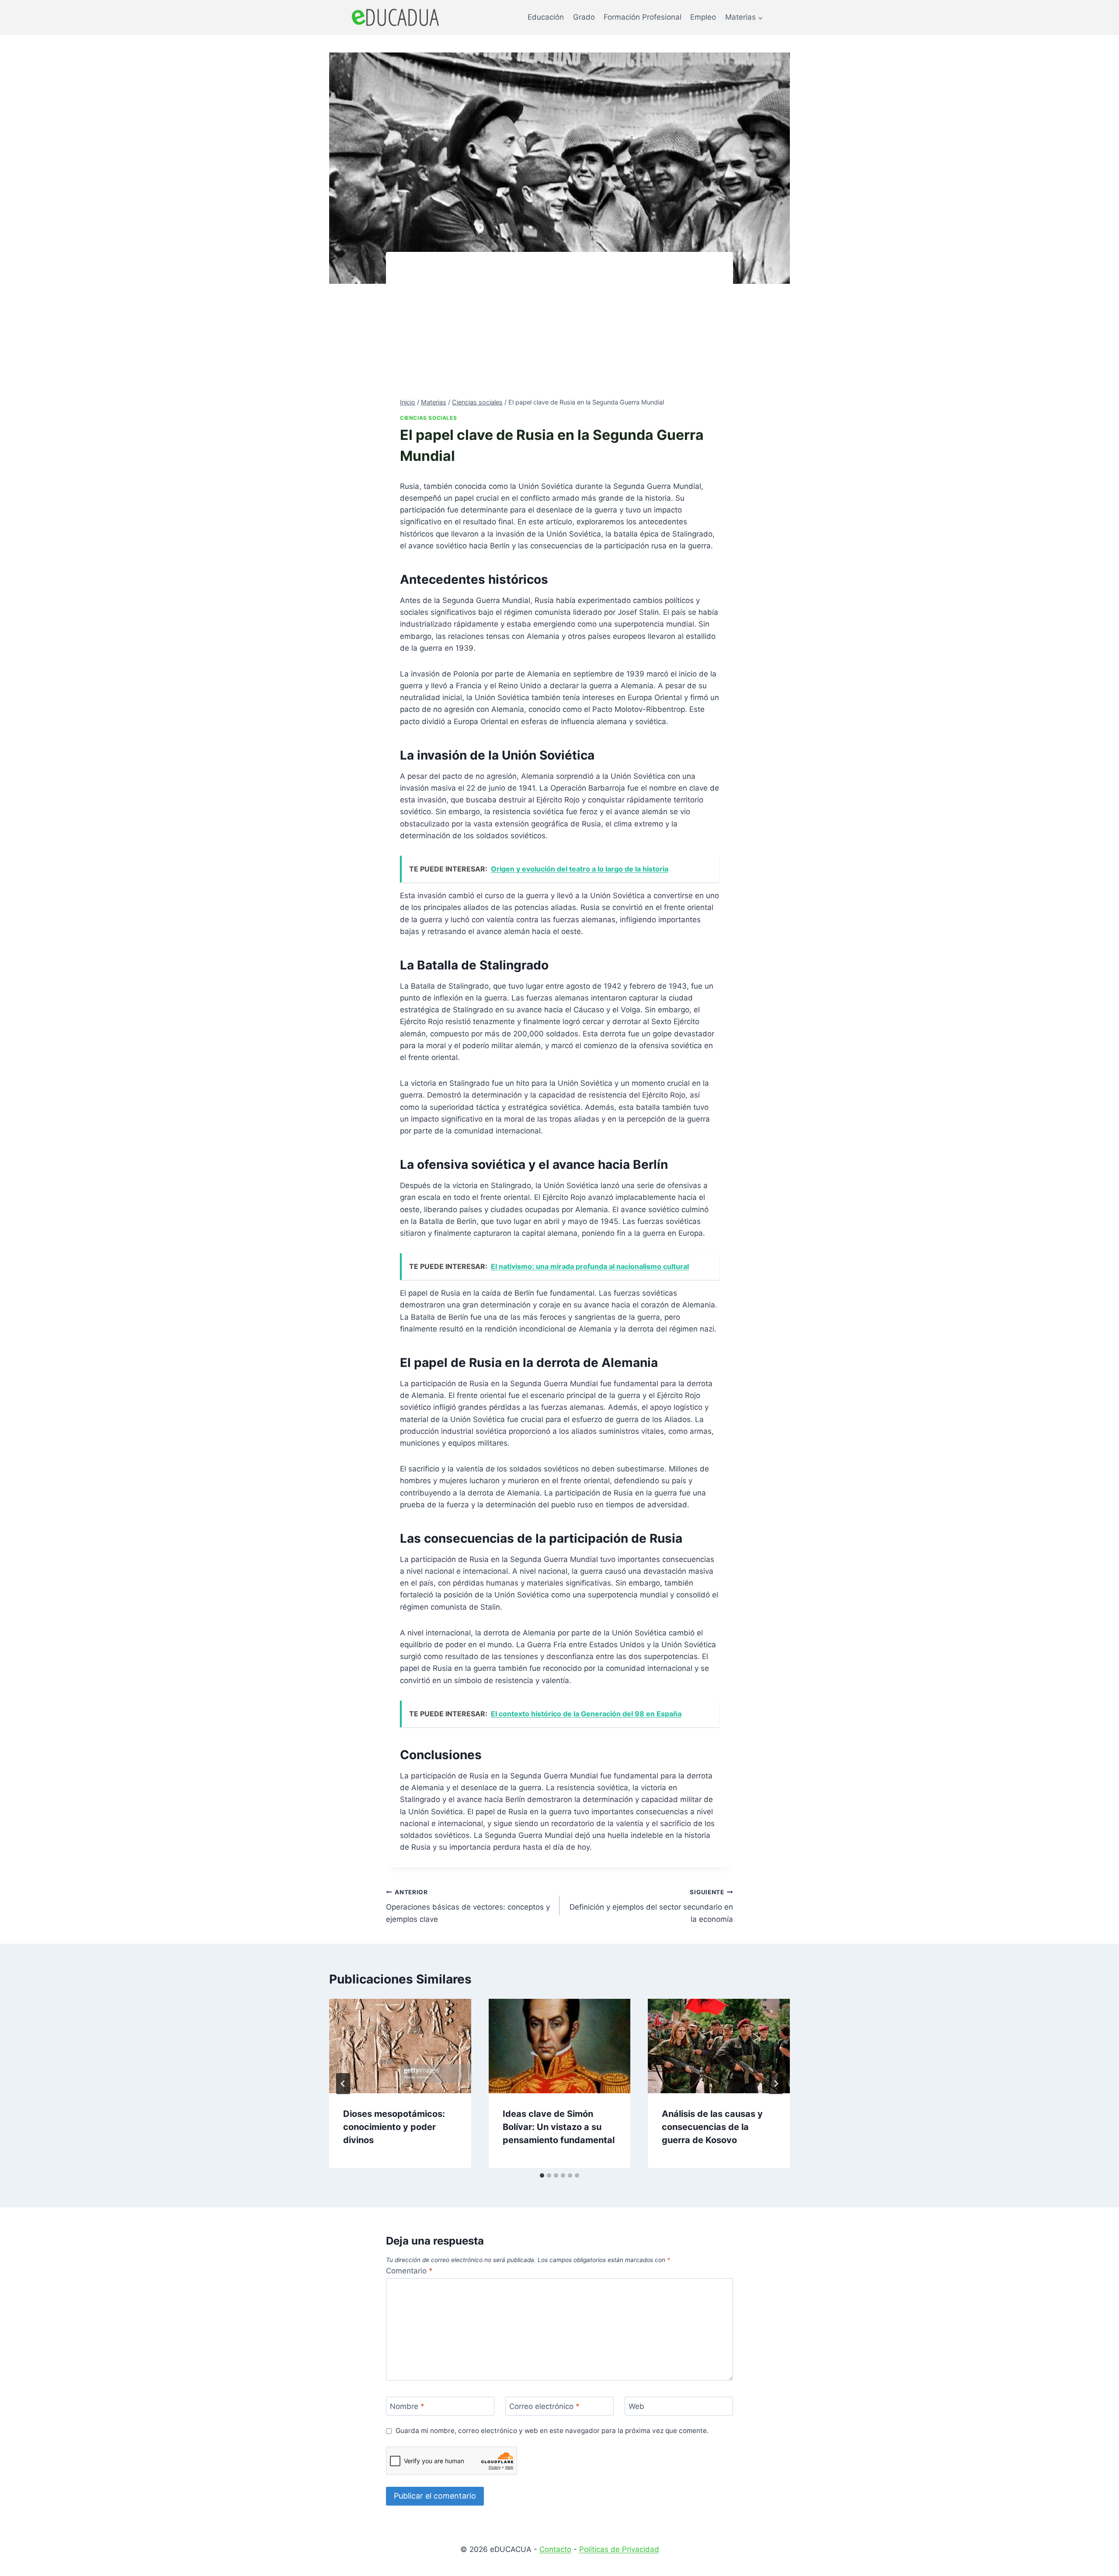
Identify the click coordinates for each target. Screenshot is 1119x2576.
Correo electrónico (544, 2406)
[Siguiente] (776, 2084)
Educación (546, 17)
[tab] (542, 2175)
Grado (584, 17)
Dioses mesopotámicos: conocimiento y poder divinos (394, 2127)
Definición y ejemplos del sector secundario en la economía (651, 1906)
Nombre (407, 2406)
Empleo (703, 17)
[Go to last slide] (343, 2084)
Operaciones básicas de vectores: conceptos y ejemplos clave (468, 1906)
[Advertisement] (559, 331)
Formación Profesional (643, 17)
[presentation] (400, 2046)
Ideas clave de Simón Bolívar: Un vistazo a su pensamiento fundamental (559, 2127)
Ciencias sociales (428, 418)
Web (636, 2406)
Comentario (409, 2271)
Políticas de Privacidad (619, 2549)
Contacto (555, 2549)
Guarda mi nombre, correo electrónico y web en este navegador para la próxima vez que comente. (552, 2431)
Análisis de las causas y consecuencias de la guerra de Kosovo (712, 2127)
